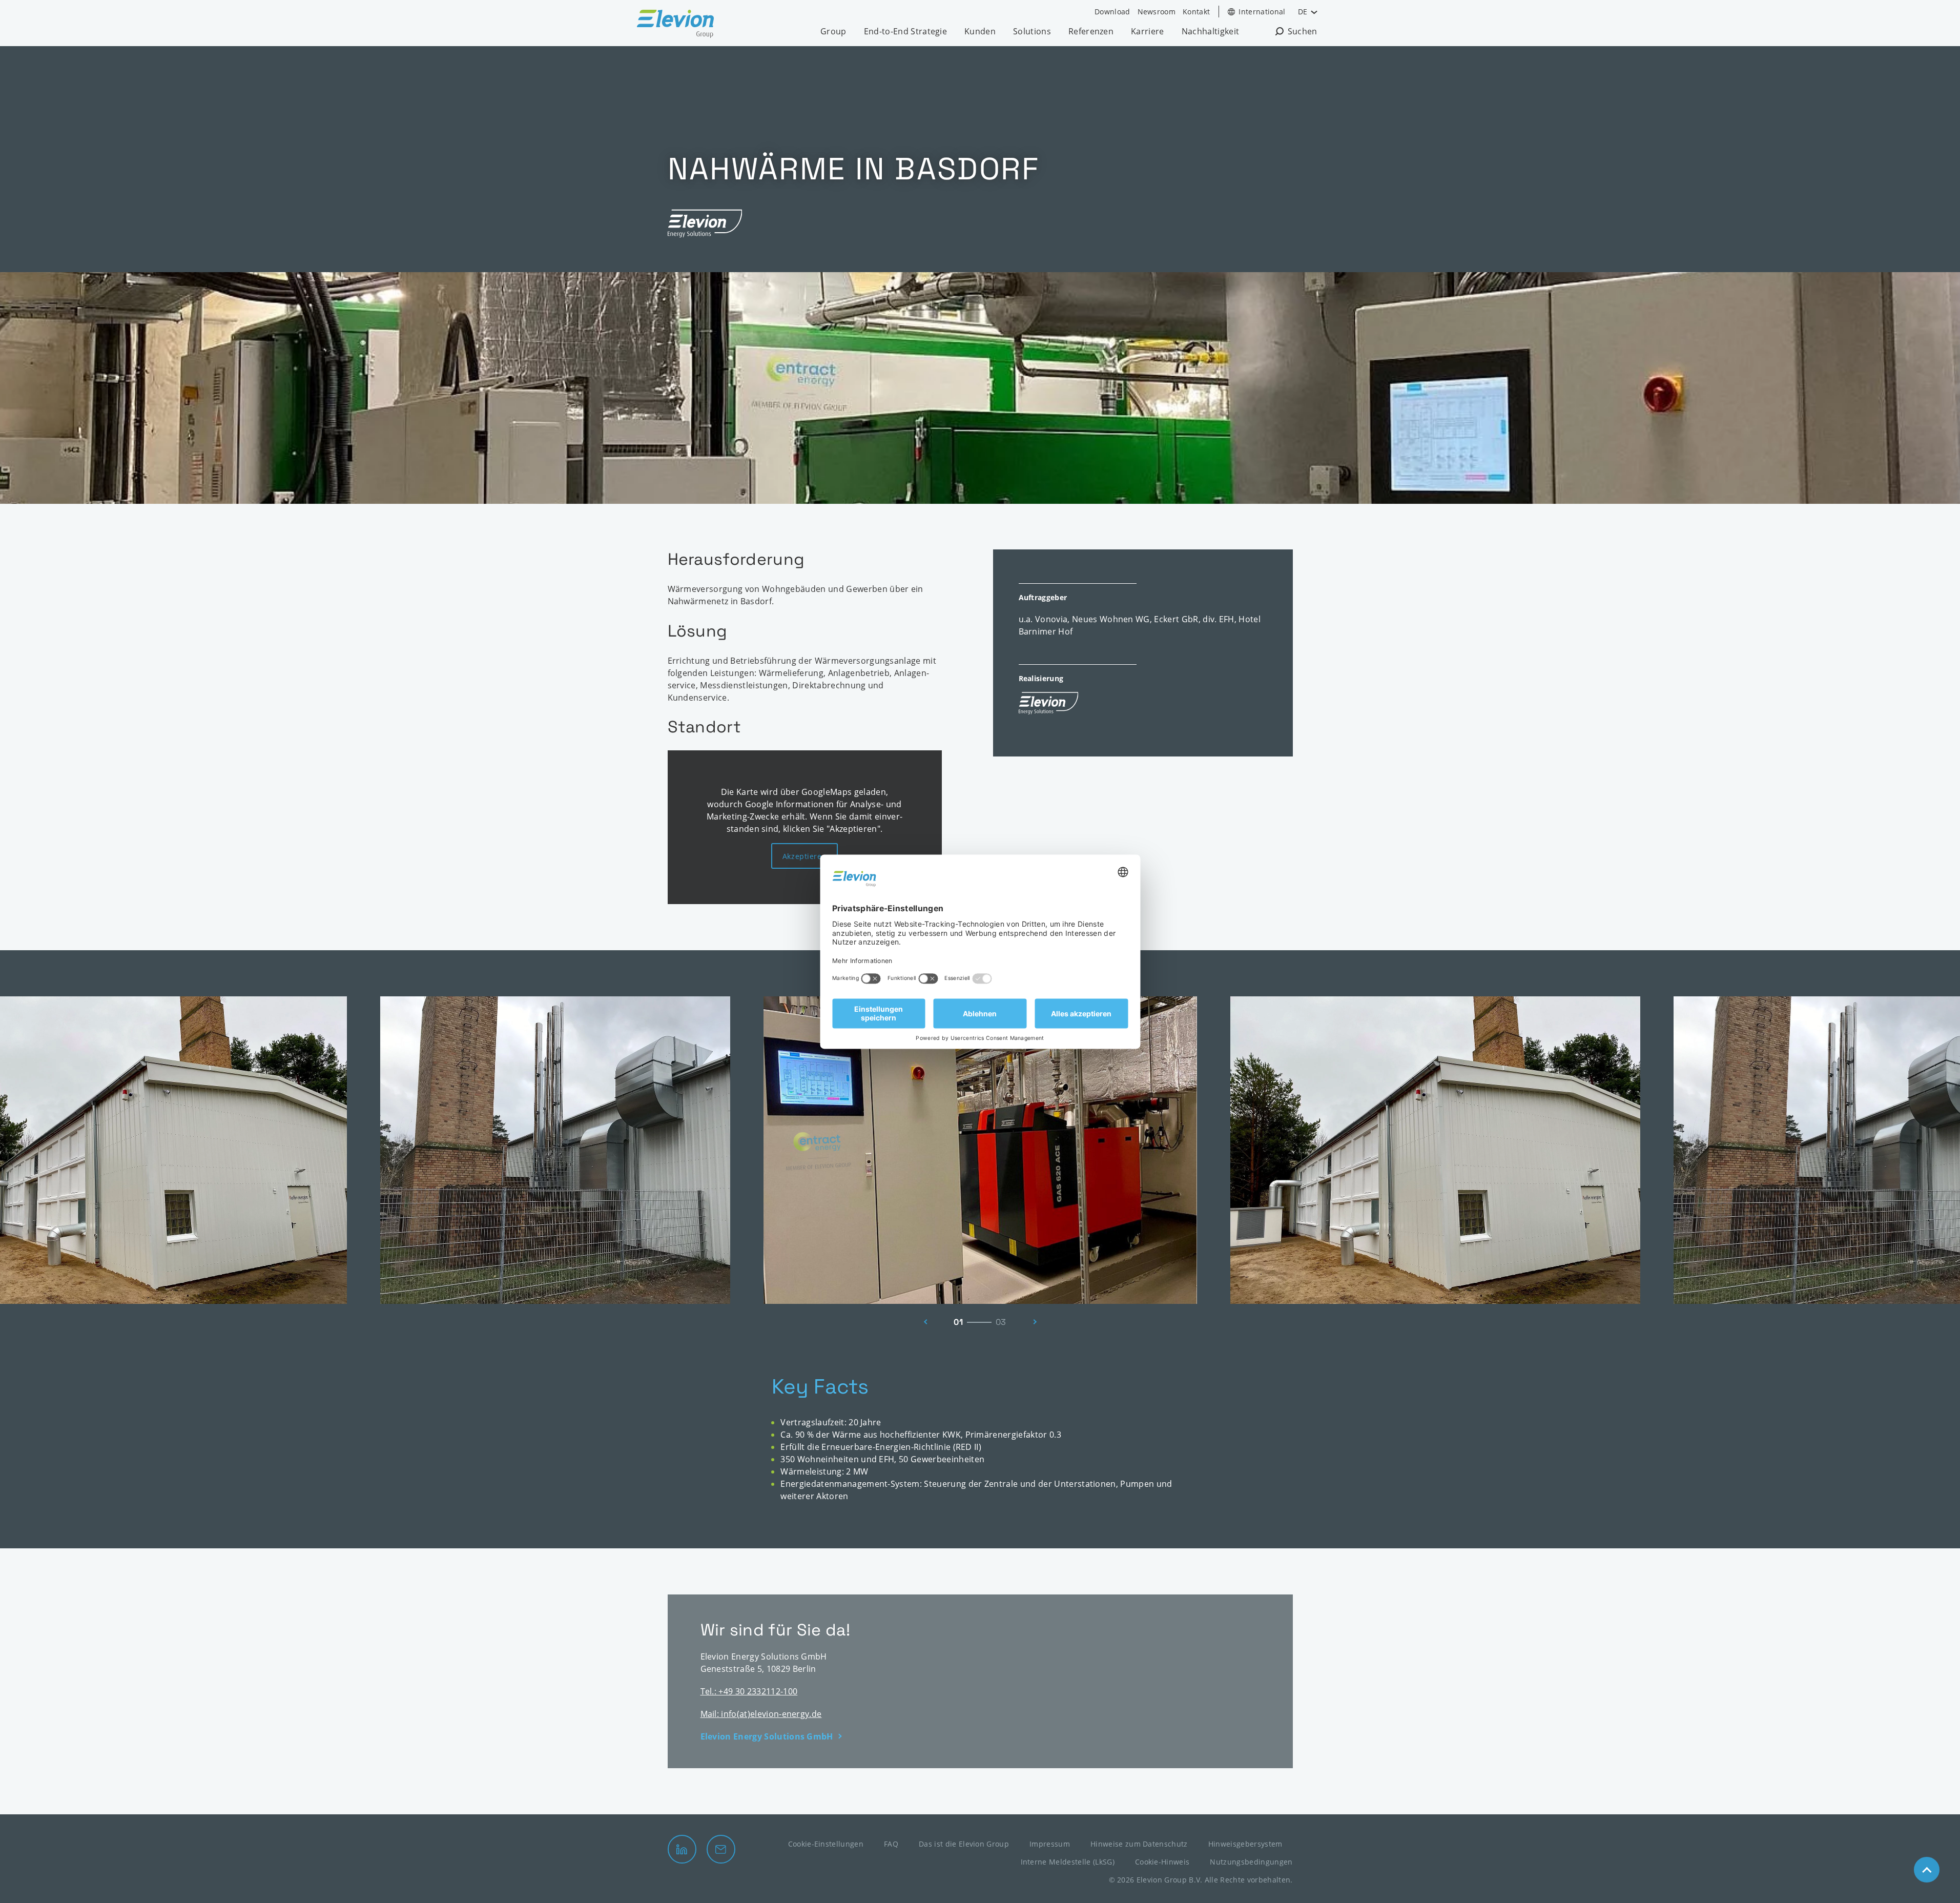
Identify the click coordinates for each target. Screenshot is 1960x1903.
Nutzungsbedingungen (1251, 1862)
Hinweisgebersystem (1245, 1844)
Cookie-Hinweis (1162, 1862)
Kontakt (1196, 12)
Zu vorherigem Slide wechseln (923, 1322)
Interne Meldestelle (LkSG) (1068, 1862)
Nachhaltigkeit (1210, 31)
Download (1112, 12)
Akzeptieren (804, 856)
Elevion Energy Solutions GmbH (767, 1736)
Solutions (1032, 31)
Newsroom (1157, 12)
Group (833, 31)
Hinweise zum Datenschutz (1139, 1844)
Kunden (980, 31)
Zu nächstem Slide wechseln (1038, 1322)
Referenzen (1091, 31)
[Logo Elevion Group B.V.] (675, 25)
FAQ (891, 1844)
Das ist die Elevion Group (964, 1844)
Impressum (1050, 1844)
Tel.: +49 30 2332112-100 (749, 1691)
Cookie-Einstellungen (826, 1844)
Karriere (1148, 31)
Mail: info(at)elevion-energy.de (761, 1714)
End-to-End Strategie (905, 31)
